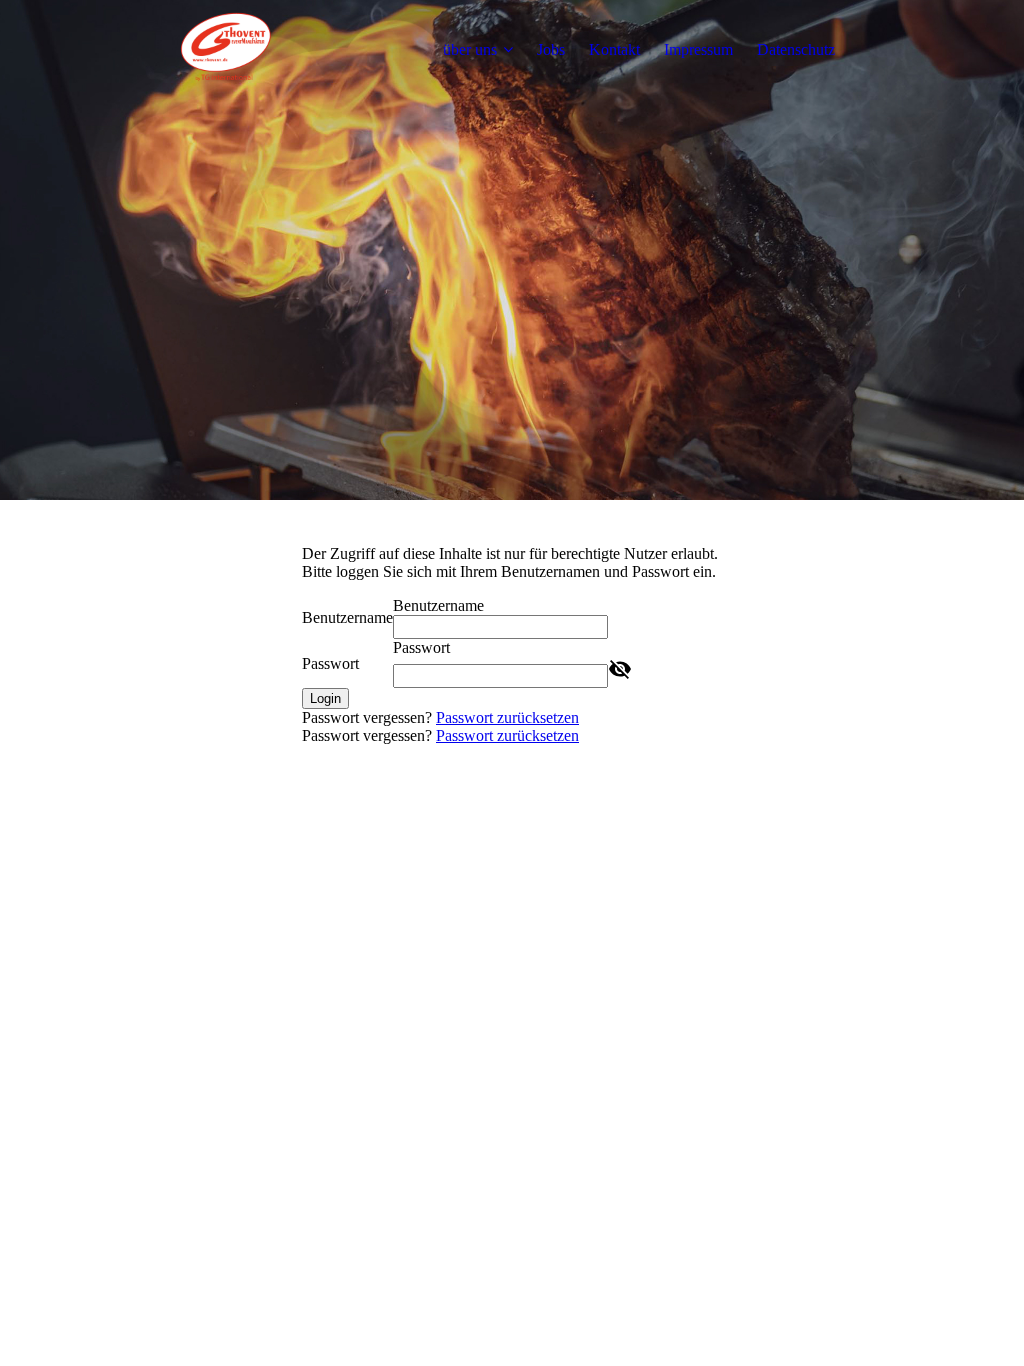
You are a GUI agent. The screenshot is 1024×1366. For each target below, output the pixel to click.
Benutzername (347, 617)
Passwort (330, 663)
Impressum (698, 49)
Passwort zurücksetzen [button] (507, 717)
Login (325, 698)
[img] (227, 50)
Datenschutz (796, 49)
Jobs (551, 49)
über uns (470, 49)
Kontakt (614, 49)
